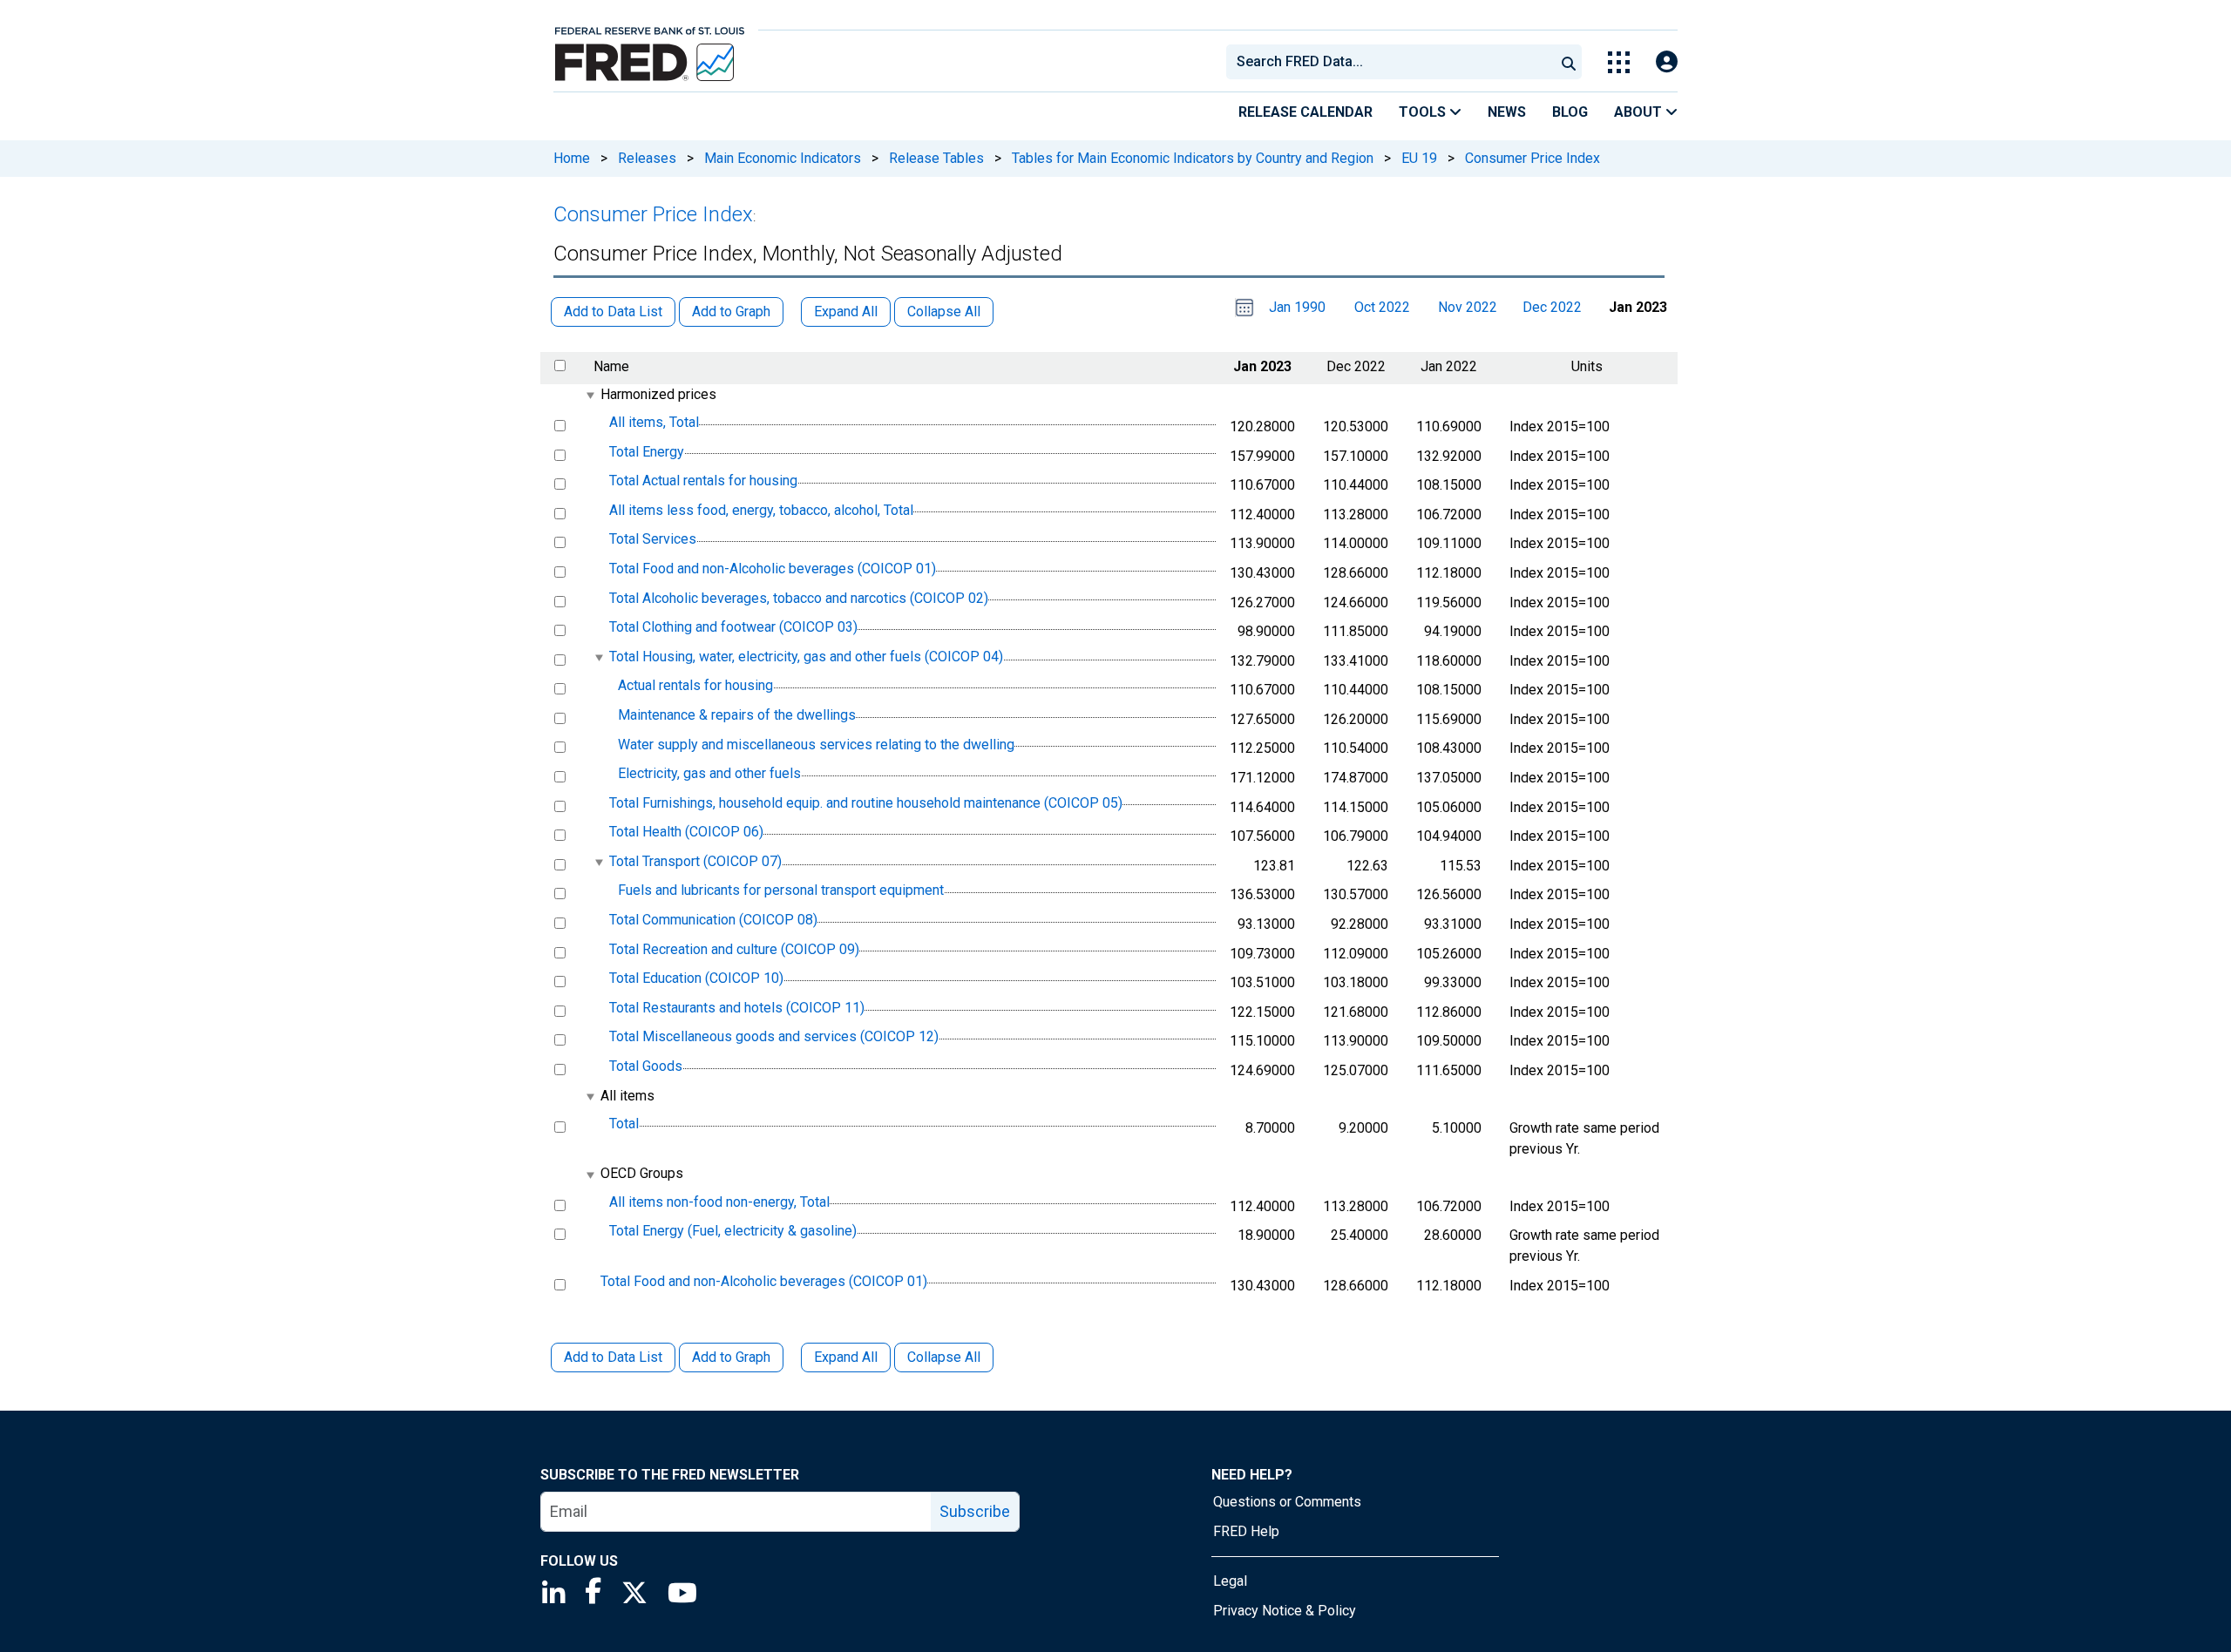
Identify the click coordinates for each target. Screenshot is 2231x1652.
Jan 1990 (1297, 307)
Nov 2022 (1468, 307)
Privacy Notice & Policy (1285, 1611)
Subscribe (975, 1511)
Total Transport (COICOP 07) (695, 861)
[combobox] (1389, 62)
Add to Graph (731, 1357)
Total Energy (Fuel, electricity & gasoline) (733, 1231)
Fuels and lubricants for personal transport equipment (781, 891)
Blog (1570, 112)
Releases (647, 158)
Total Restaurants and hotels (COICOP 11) (737, 1008)
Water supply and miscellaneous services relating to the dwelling (816, 745)
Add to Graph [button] (731, 311)
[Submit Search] (1569, 62)
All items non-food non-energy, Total (719, 1202)
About (1640, 112)
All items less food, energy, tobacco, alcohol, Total (761, 510)
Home (572, 158)
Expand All (846, 1357)
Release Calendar (1305, 112)
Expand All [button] (846, 311)
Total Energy (647, 452)
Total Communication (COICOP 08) (713, 920)
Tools (1424, 112)
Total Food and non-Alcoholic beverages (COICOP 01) (773, 569)
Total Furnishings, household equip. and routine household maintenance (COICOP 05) (866, 803)
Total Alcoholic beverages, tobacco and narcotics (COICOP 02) (799, 598)
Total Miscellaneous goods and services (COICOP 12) (774, 1037)
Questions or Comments (1287, 1502)
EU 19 (1419, 158)
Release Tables (936, 158)
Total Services (653, 540)
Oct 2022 (1382, 307)
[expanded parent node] (590, 395)
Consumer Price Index (1533, 158)
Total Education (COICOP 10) (696, 978)
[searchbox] (1394, 62)
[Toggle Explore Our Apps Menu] (1619, 62)
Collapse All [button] (944, 311)
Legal (1230, 1581)
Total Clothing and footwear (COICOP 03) (733, 627)
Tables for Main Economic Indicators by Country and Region (1193, 158)
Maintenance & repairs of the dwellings (737, 715)
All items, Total (654, 422)
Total (624, 1124)
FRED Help (1246, 1531)
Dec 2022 (1552, 307)
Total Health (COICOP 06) (686, 832)
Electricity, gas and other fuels (709, 773)
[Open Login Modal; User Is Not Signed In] (1667, 62)
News (1507, 112)
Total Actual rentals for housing (703, 481)
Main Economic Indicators (783, 158)
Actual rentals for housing (695, 686)
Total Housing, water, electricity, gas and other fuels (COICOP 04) (806, 657)
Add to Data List (613, 1357)
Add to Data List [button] (613, 311)
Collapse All (944, 1357)
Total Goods (646, 1066)
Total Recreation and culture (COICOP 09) (734, 949)
